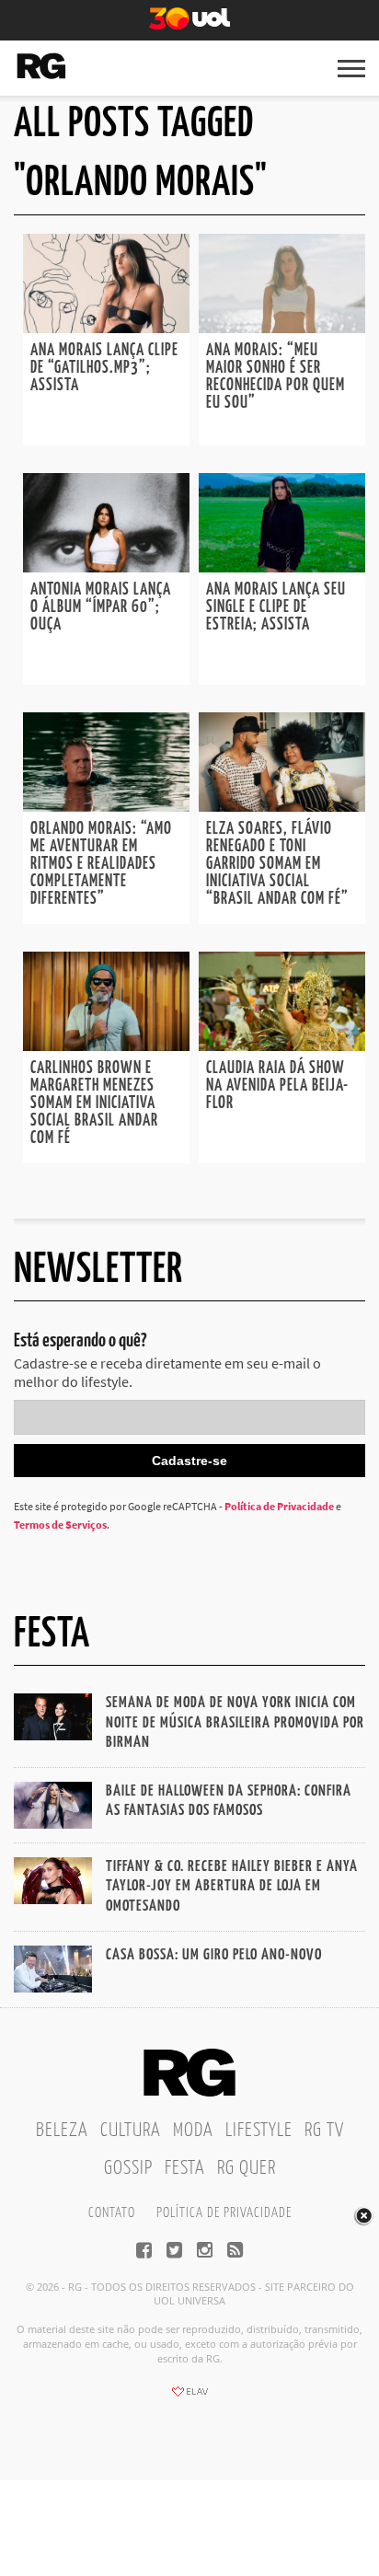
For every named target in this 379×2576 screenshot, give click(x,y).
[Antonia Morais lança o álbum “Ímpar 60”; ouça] (106, 567)
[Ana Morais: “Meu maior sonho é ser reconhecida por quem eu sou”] (282, 328)
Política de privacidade (224, 2213)
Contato (112, 2213)
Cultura (131, 2131)
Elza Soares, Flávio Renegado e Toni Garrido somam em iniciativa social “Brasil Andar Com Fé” (277, 864)
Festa (185, 2168)
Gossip (128, 2168)
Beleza (62, 2131)
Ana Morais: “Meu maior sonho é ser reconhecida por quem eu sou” (276, 377)
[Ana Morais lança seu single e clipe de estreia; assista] (282, 567)
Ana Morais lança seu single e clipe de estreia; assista (276, 607)
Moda (193, 2131)
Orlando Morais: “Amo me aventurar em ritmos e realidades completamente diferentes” (101, 864)
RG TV (324, 2131)
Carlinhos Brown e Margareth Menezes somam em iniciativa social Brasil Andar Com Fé (94, 1103)
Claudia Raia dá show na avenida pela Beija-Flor (277, 1086)
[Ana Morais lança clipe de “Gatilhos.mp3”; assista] (106, 328)
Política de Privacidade (279, 1506)
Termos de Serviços (60, 1525)
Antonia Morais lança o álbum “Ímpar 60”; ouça (101, 607)
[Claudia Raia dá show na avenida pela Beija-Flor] (282, 1045)
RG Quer (247, 2168)
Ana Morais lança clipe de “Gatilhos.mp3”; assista (104, 368)
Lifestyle (259, 2131)
